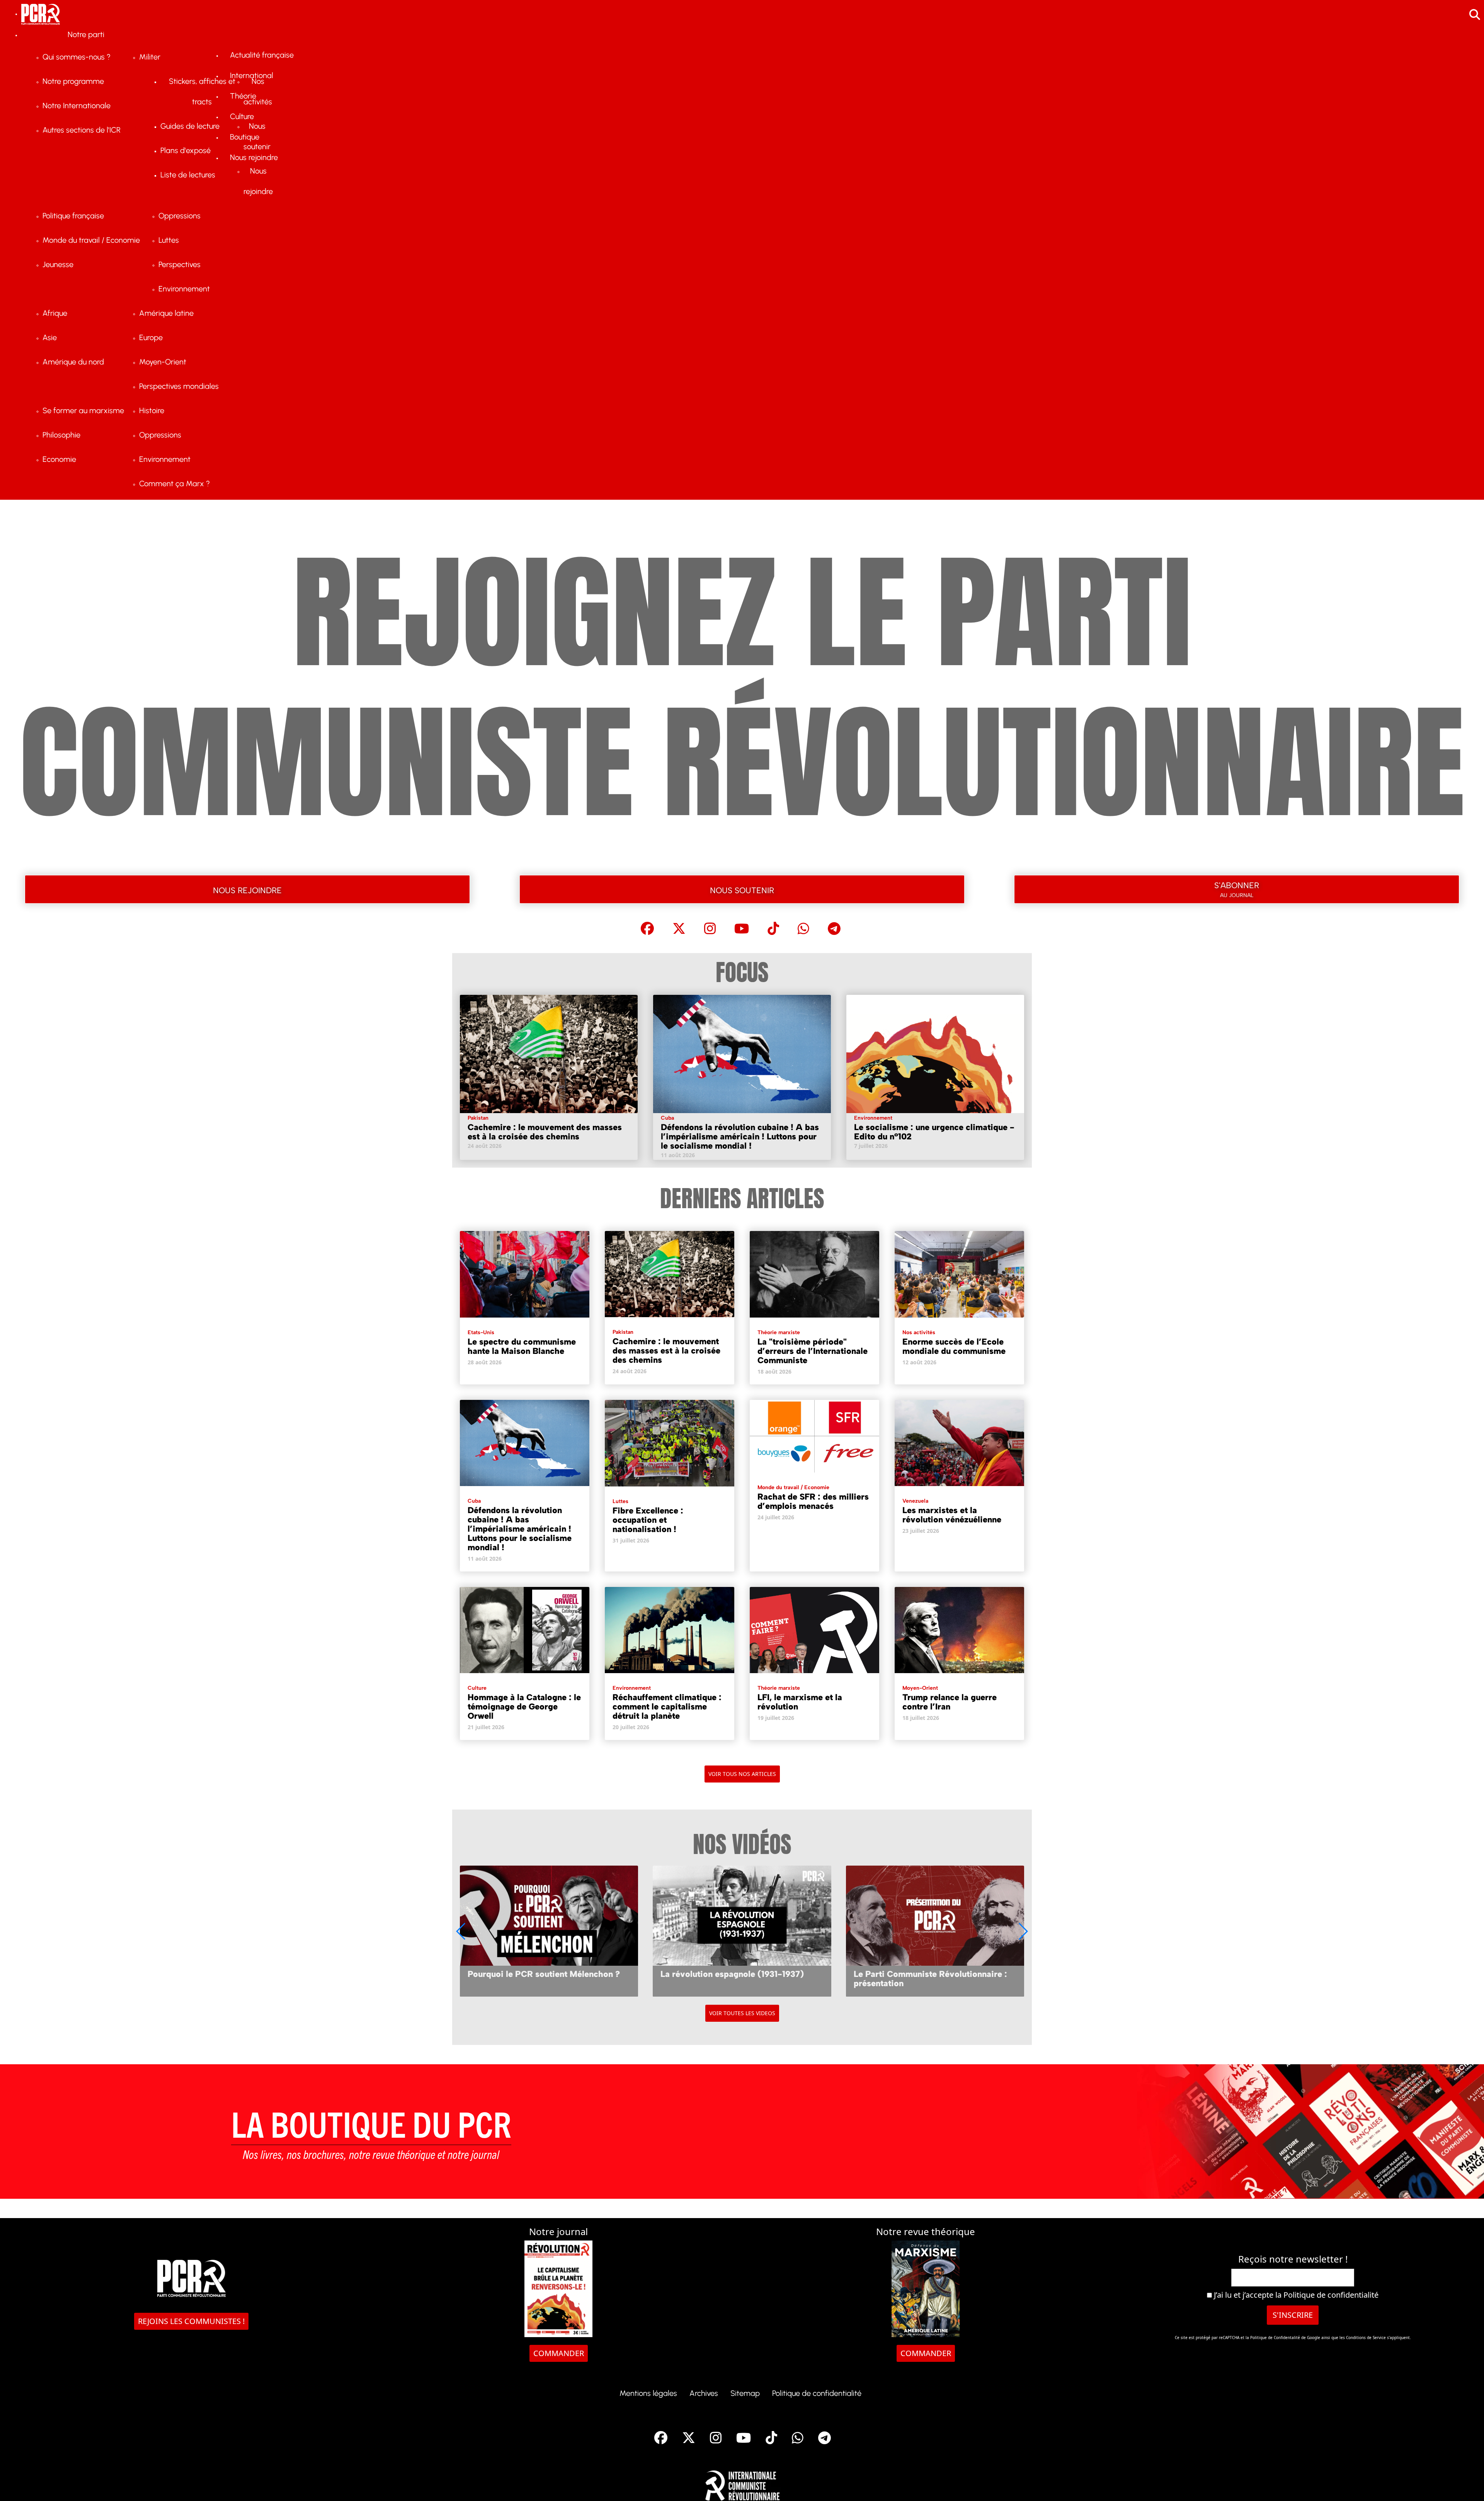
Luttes (620, 1501)
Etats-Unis (481, 1332)
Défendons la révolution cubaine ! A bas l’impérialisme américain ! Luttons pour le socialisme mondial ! (740, 1136)
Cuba (667, 1118)
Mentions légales (648, 2393)
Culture (477, 1688)
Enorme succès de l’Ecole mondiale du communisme (954, 1346)
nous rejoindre (247, 889)
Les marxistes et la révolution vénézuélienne (952, 1515)
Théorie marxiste (779, 1332)
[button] (1023, 1931)
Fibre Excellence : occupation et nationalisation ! (648, 1520)
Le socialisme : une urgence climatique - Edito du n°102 (934, 1132)
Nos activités (919, 1332)
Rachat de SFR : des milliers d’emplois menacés (813, 1501)
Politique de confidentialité (1331, 2295)
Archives (704, 2393)
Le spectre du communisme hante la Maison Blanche (522, 1346)
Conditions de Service (1366, 2338)
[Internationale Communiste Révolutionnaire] (742, 2483)
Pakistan (478, 1118)
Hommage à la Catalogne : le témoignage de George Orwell (524, 1707)
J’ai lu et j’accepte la (1295, 2295)
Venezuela (915, 1501)
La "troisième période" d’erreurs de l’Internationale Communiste (813, 1351)
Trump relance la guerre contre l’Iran (950, 1702)
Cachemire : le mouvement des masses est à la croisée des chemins (545, 1132)
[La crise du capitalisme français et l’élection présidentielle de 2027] (935, 1931)
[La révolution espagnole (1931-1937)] (549, 1931)
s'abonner (1237, 888)
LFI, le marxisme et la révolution (800, 1702)
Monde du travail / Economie (793, 1487)
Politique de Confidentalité (1276, 2338)
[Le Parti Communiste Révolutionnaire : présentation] (742, 1931)
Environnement (873, 1118)
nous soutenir (742, 889)
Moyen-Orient (920, 1688)
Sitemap (745, 2393)
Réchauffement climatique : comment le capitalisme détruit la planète (667, 1707)
